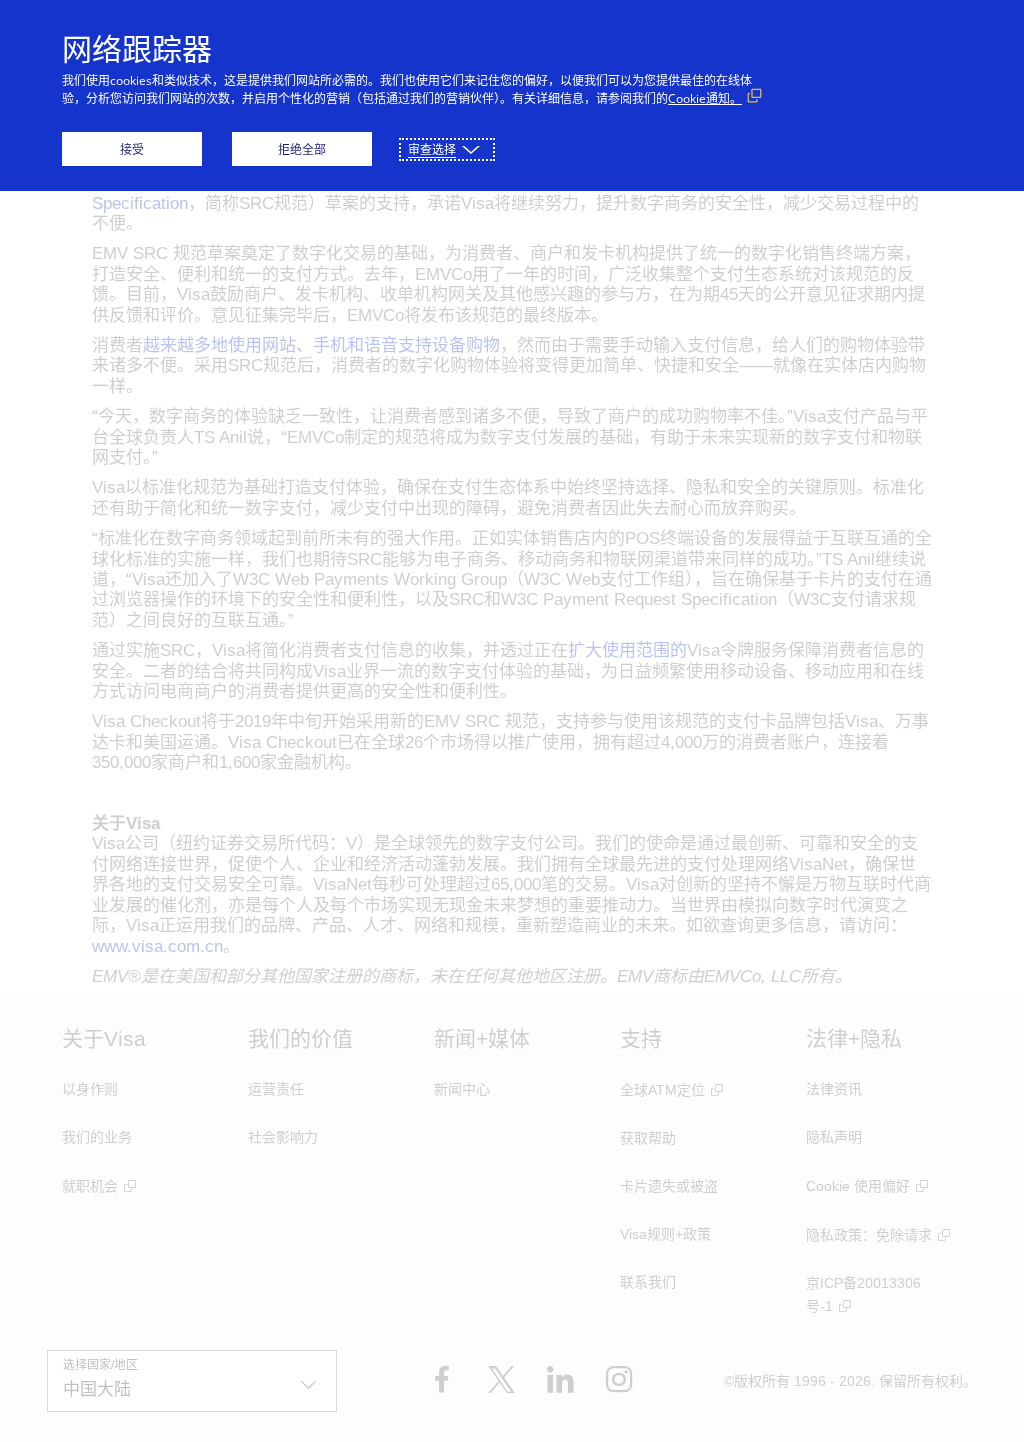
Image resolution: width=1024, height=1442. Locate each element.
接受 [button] (132, 149)
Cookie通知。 (705, 98)
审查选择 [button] (432, 149)
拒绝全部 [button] (302, 149)
